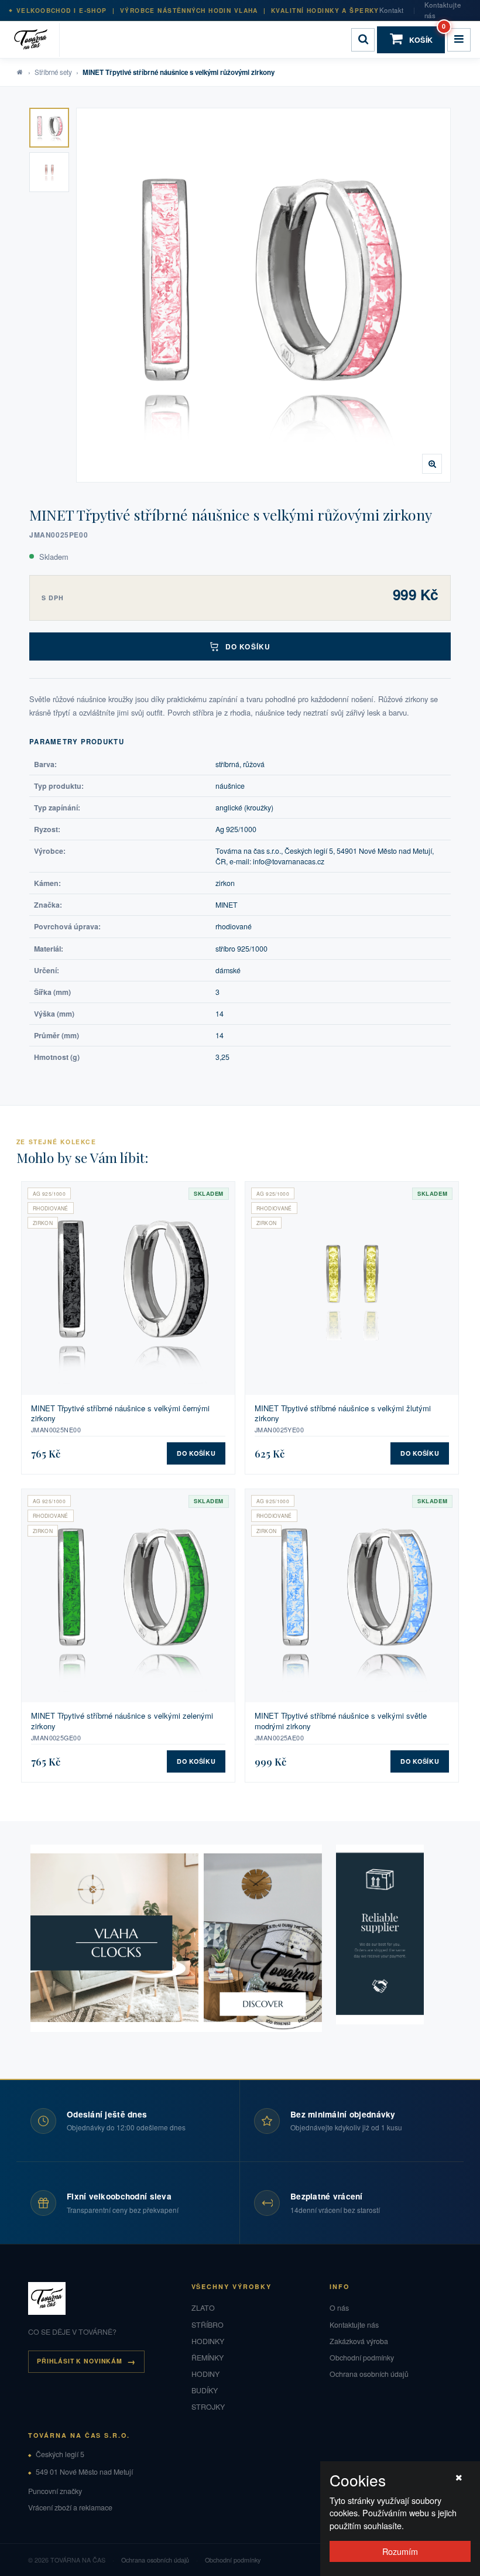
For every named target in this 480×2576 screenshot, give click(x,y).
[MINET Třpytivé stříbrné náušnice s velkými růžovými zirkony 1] (49, 128)
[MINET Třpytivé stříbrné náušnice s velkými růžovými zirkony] (263, 295)
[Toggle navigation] (459, 40)
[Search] (363, 40)
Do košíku (248, 646)
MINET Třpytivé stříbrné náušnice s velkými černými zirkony (120, 1413)
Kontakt (392, 10)
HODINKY (208, 2341)
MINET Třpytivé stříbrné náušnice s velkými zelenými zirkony (122, 1721)
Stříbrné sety (53, 72)
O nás (339, 2308)
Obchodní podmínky (362, 2358)
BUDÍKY (205, 2390)
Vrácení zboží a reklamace (70, 2507)
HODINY (205, 2374)
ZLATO (203, 2308)
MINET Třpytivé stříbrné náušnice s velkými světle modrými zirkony (341, 1721)
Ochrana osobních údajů (369, 2374)
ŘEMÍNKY (208, 2358)
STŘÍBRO (208, 2325)
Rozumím (400, 2551)
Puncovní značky (55, 2491)
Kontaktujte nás (443, 10)
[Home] (35, 40)
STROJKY (208, 2407)
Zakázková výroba (359, 2341)
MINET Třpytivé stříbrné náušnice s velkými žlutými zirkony (343, 1413)
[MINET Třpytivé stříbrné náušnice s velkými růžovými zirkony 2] (49, 172)
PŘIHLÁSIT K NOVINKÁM (80, 2361)
